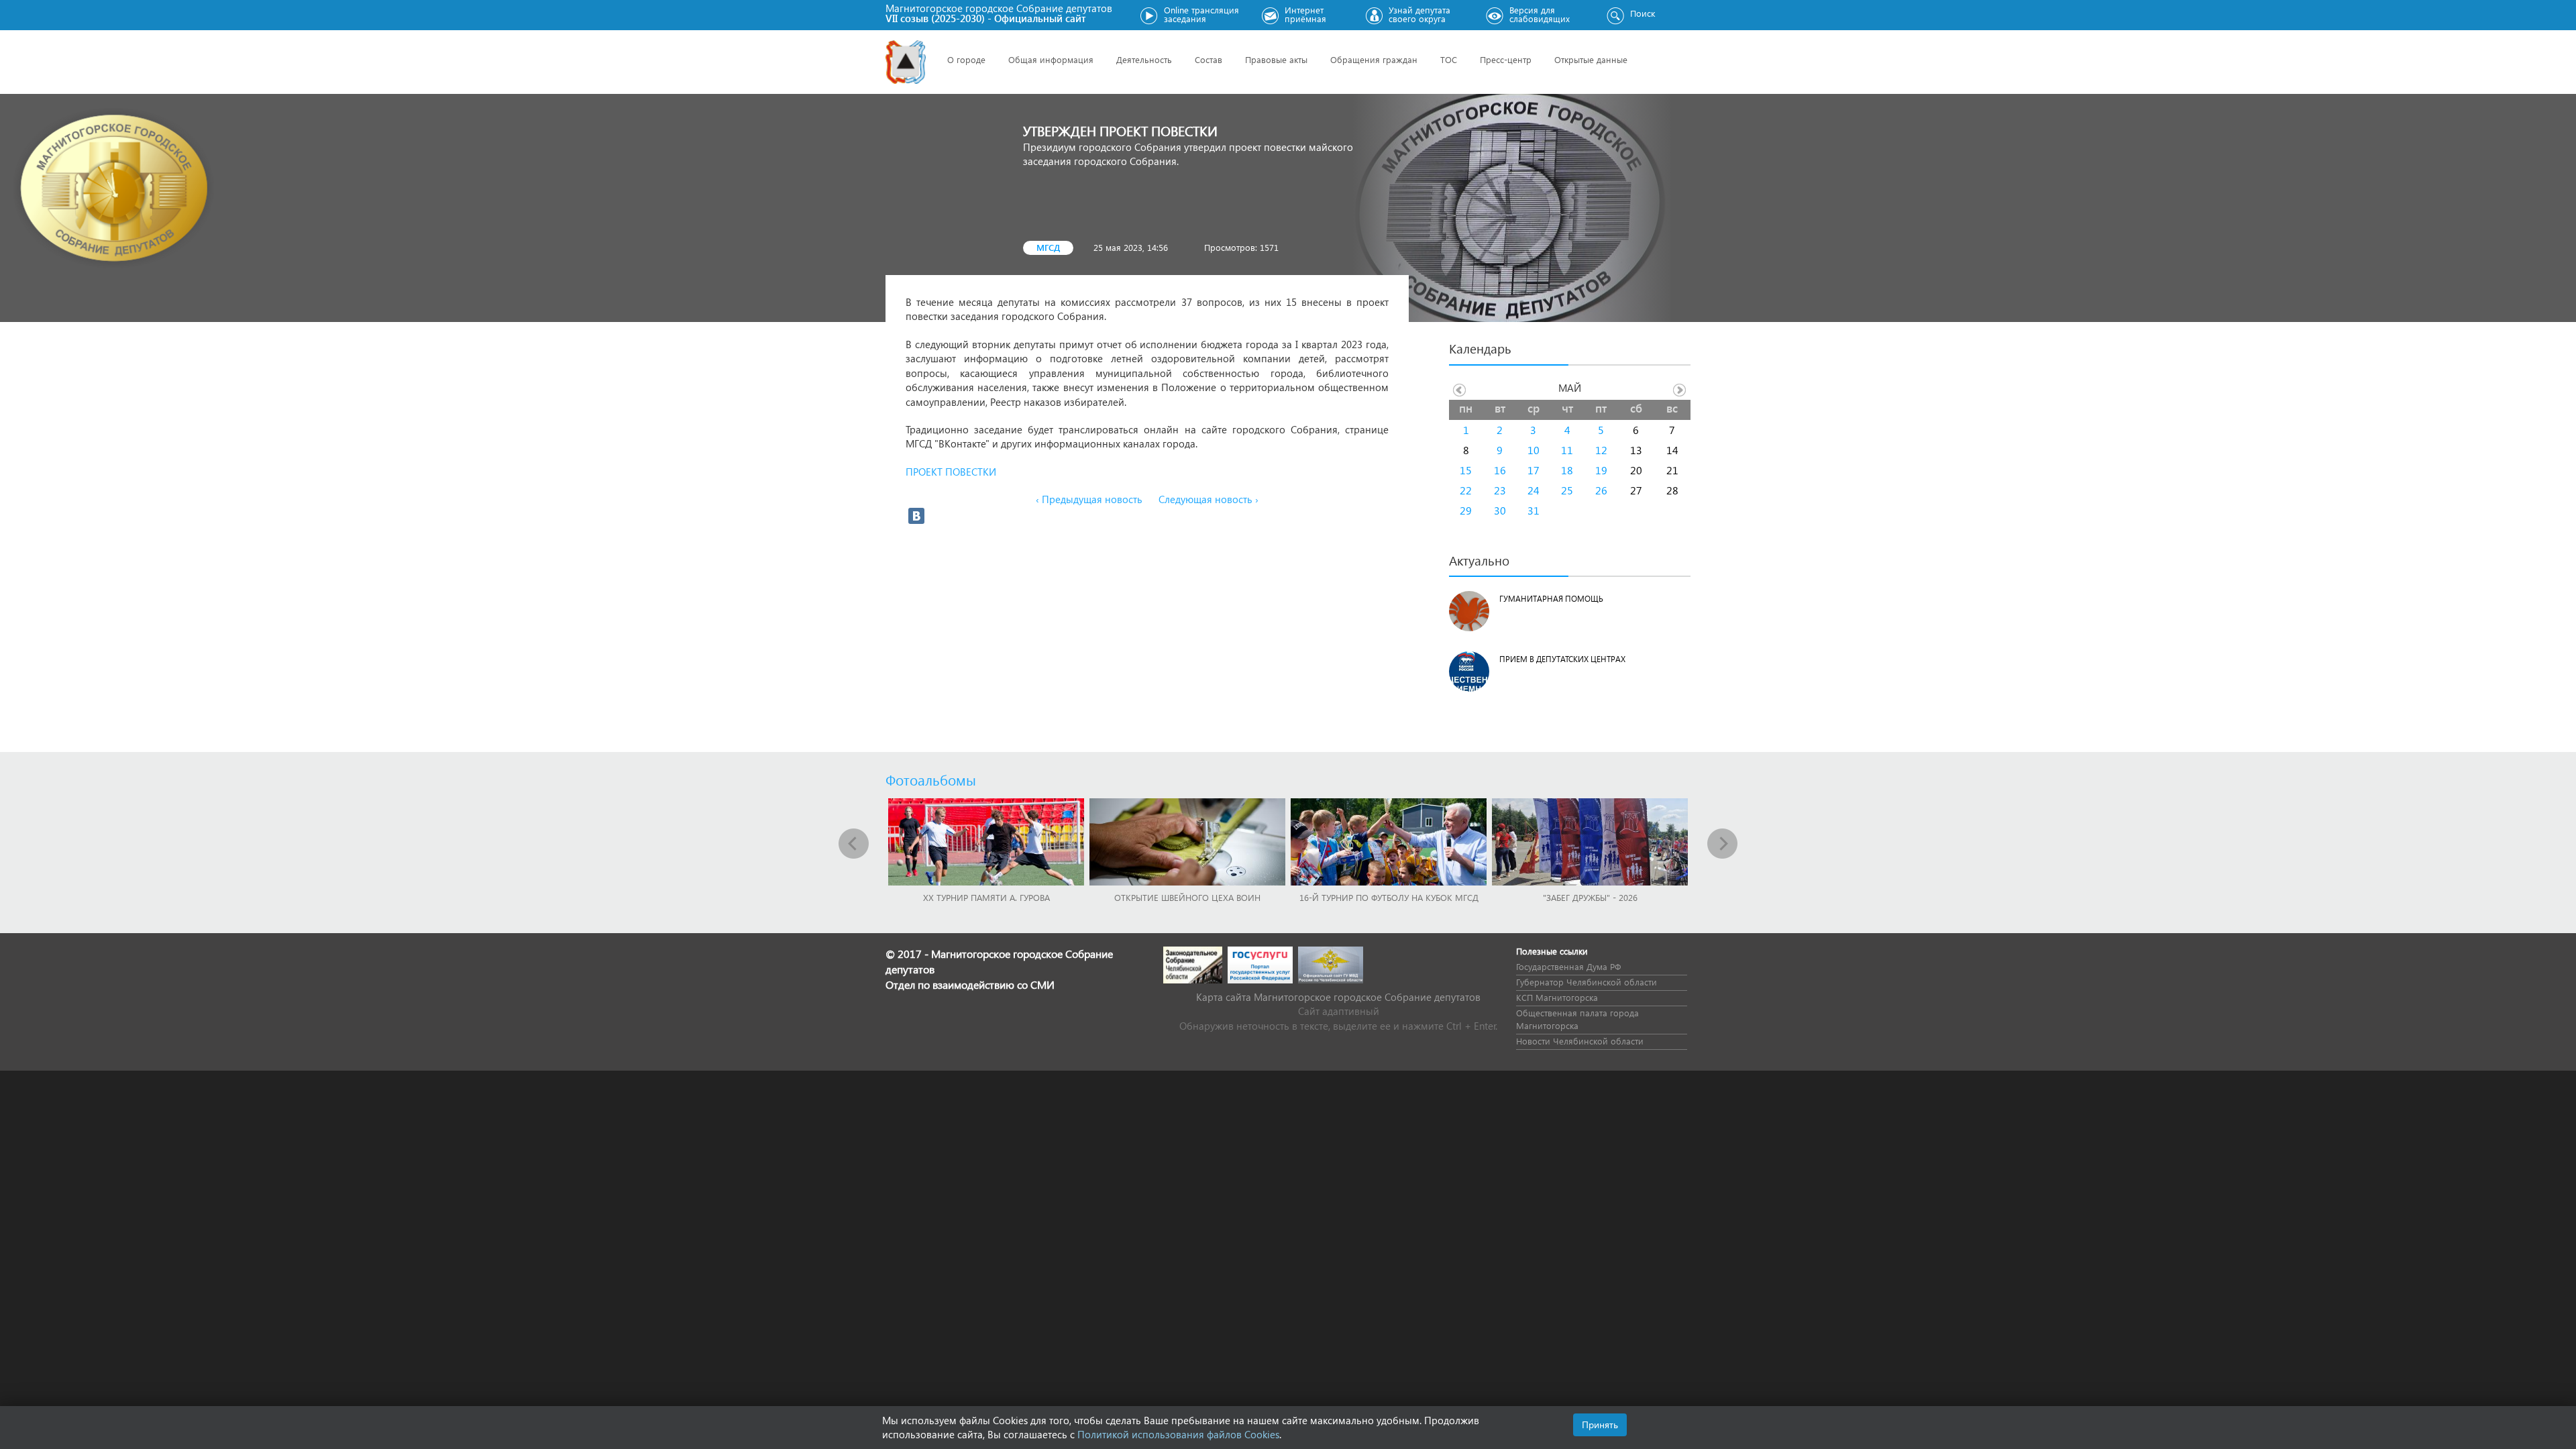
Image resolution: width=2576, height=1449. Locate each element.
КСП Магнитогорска (1557, 997)
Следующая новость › (1209, 499)
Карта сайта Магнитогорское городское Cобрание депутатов (1338, 997)
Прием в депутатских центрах (1562, 659)
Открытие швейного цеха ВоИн (1187, 897)
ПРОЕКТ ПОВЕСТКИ (954, 472)
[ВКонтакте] (916, 516)
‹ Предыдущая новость (1089, 499)
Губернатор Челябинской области (1587, 982)
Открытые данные (1591, 59)
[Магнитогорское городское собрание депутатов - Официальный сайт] (906, 62)
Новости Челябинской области (1580, 1041)
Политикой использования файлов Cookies (1178, 1434)
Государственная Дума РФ (1568, 966)
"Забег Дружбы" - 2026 (1590, 897)
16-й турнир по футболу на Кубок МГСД (1389, 897)
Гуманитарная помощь (1551, 599)
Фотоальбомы (931, 780)
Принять (1600, 1425)
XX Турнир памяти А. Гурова (986, 897)
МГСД (1048, 247)
